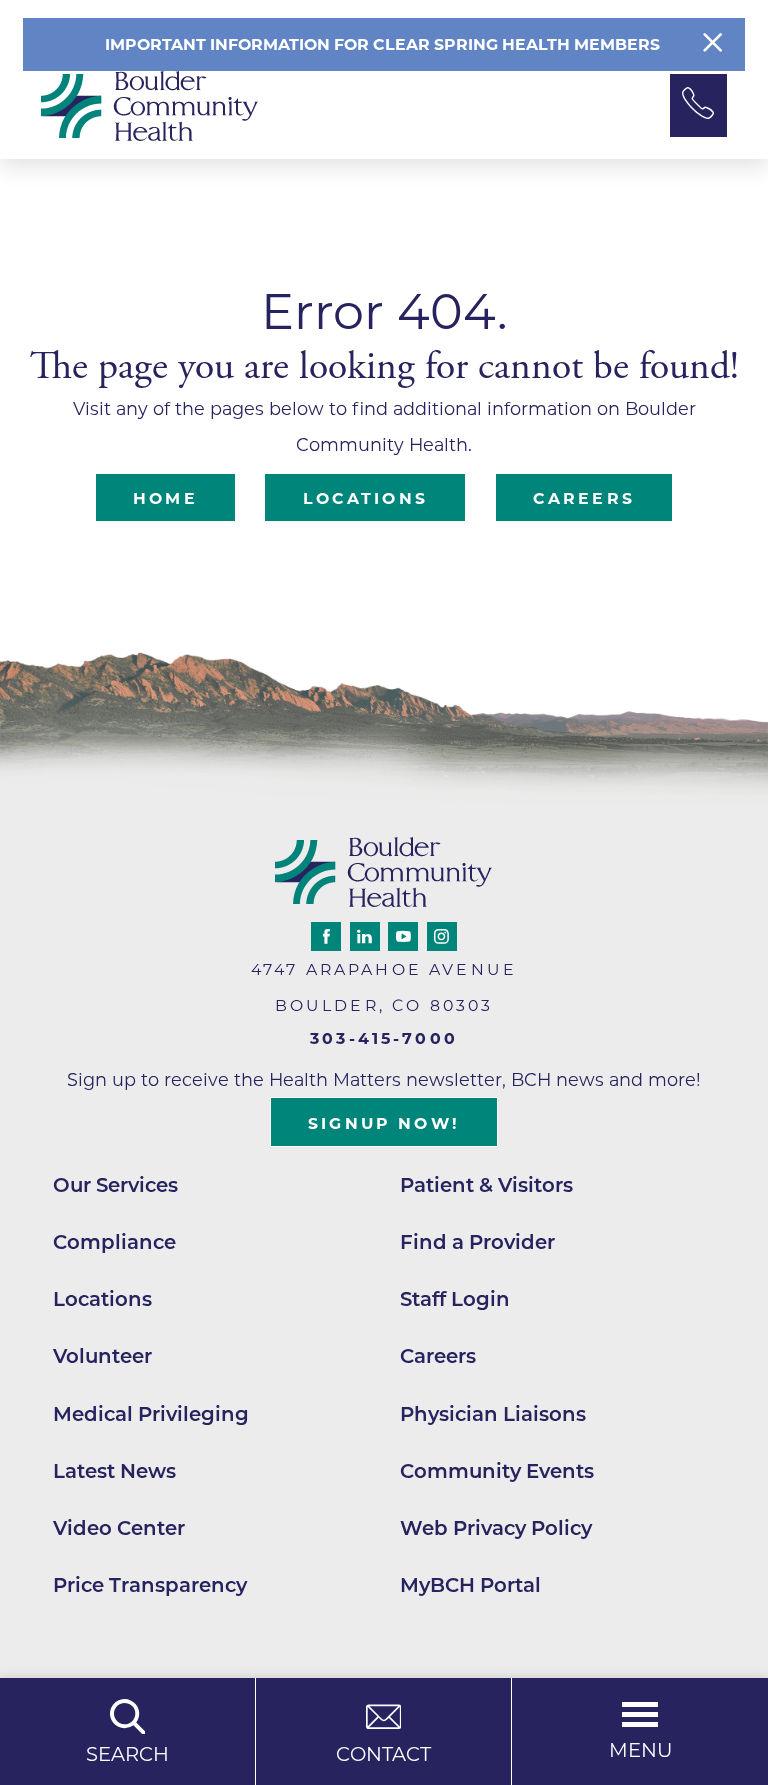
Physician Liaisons (493, 1414)
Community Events (497, 1471)
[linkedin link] (365, 937)
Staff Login (455, 1299)
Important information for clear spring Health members (384, 44)
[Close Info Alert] (712, 44)
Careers (584, 498)
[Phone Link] (698, 105)
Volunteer (102, 1356)
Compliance (114, 1242)
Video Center (119, 1528)
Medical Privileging (151, 1414)
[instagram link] (442, 937)
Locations (365, 498)
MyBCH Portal (470, 1585)
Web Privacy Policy (496, 1528)
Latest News (114, 1471)
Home (165, 498)
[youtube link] (403, 937)
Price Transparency (150, 1585)
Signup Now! (384, 1123)
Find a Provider (477, 1242)
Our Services (115, 1185)
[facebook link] (326, 937)
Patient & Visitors (486, 1185)
